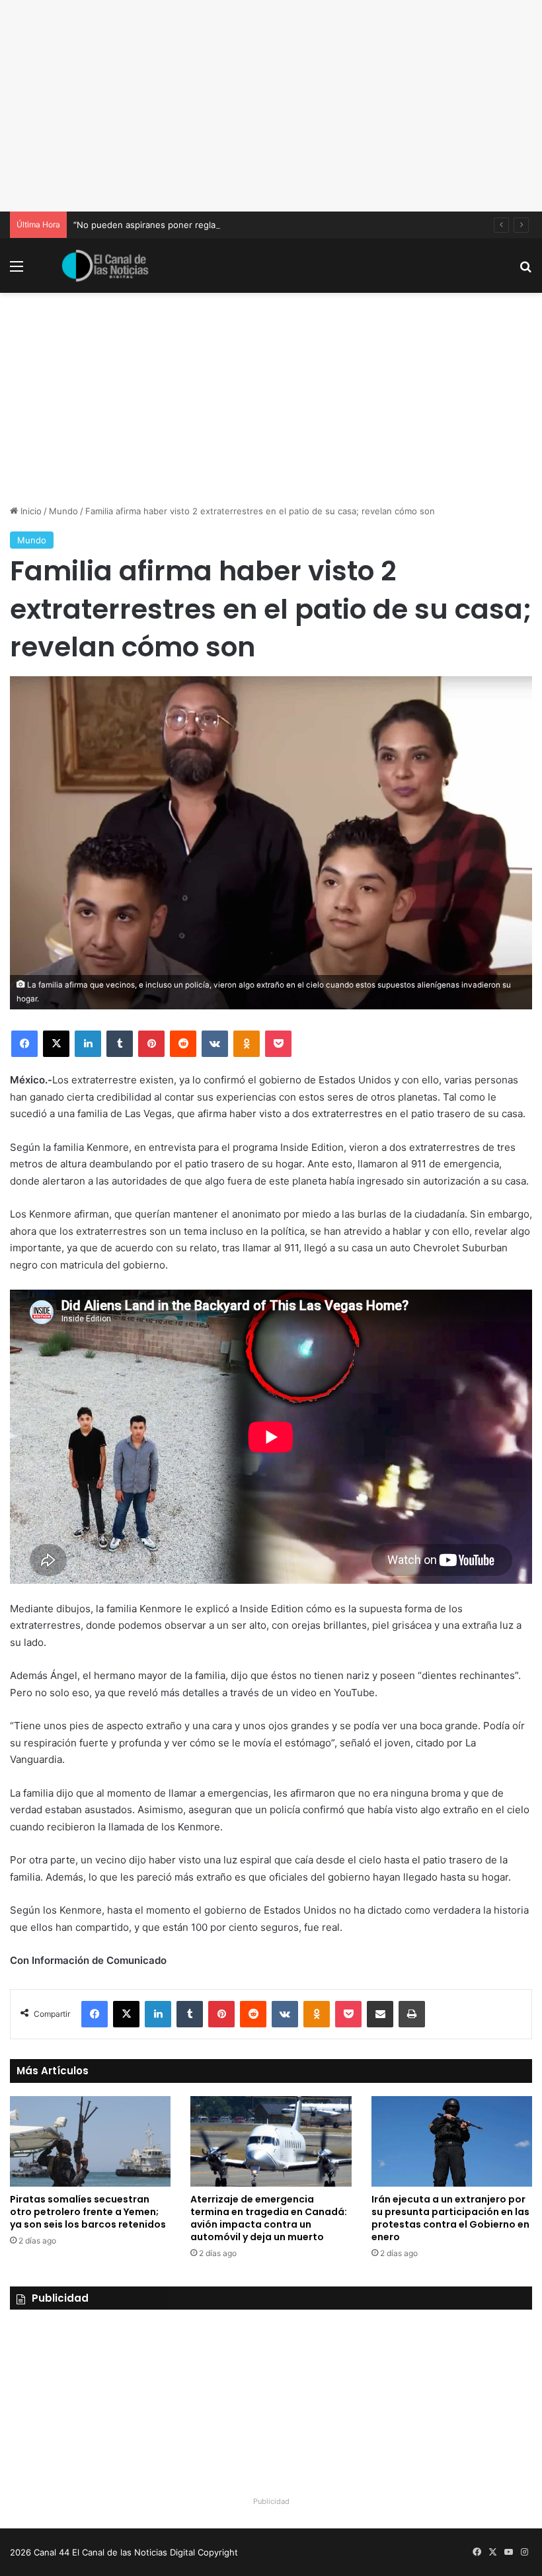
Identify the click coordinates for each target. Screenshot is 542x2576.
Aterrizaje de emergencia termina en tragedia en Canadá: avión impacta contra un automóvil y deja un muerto (269, 2218)
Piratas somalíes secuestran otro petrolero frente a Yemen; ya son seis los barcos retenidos (88, 2212)
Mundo (63, 511)
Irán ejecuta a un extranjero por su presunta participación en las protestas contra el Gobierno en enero (450, 2218)
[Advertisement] (271, 106)
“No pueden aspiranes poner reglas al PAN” (163, 225)
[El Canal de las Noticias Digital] (105, 266)
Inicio (30, 511)
